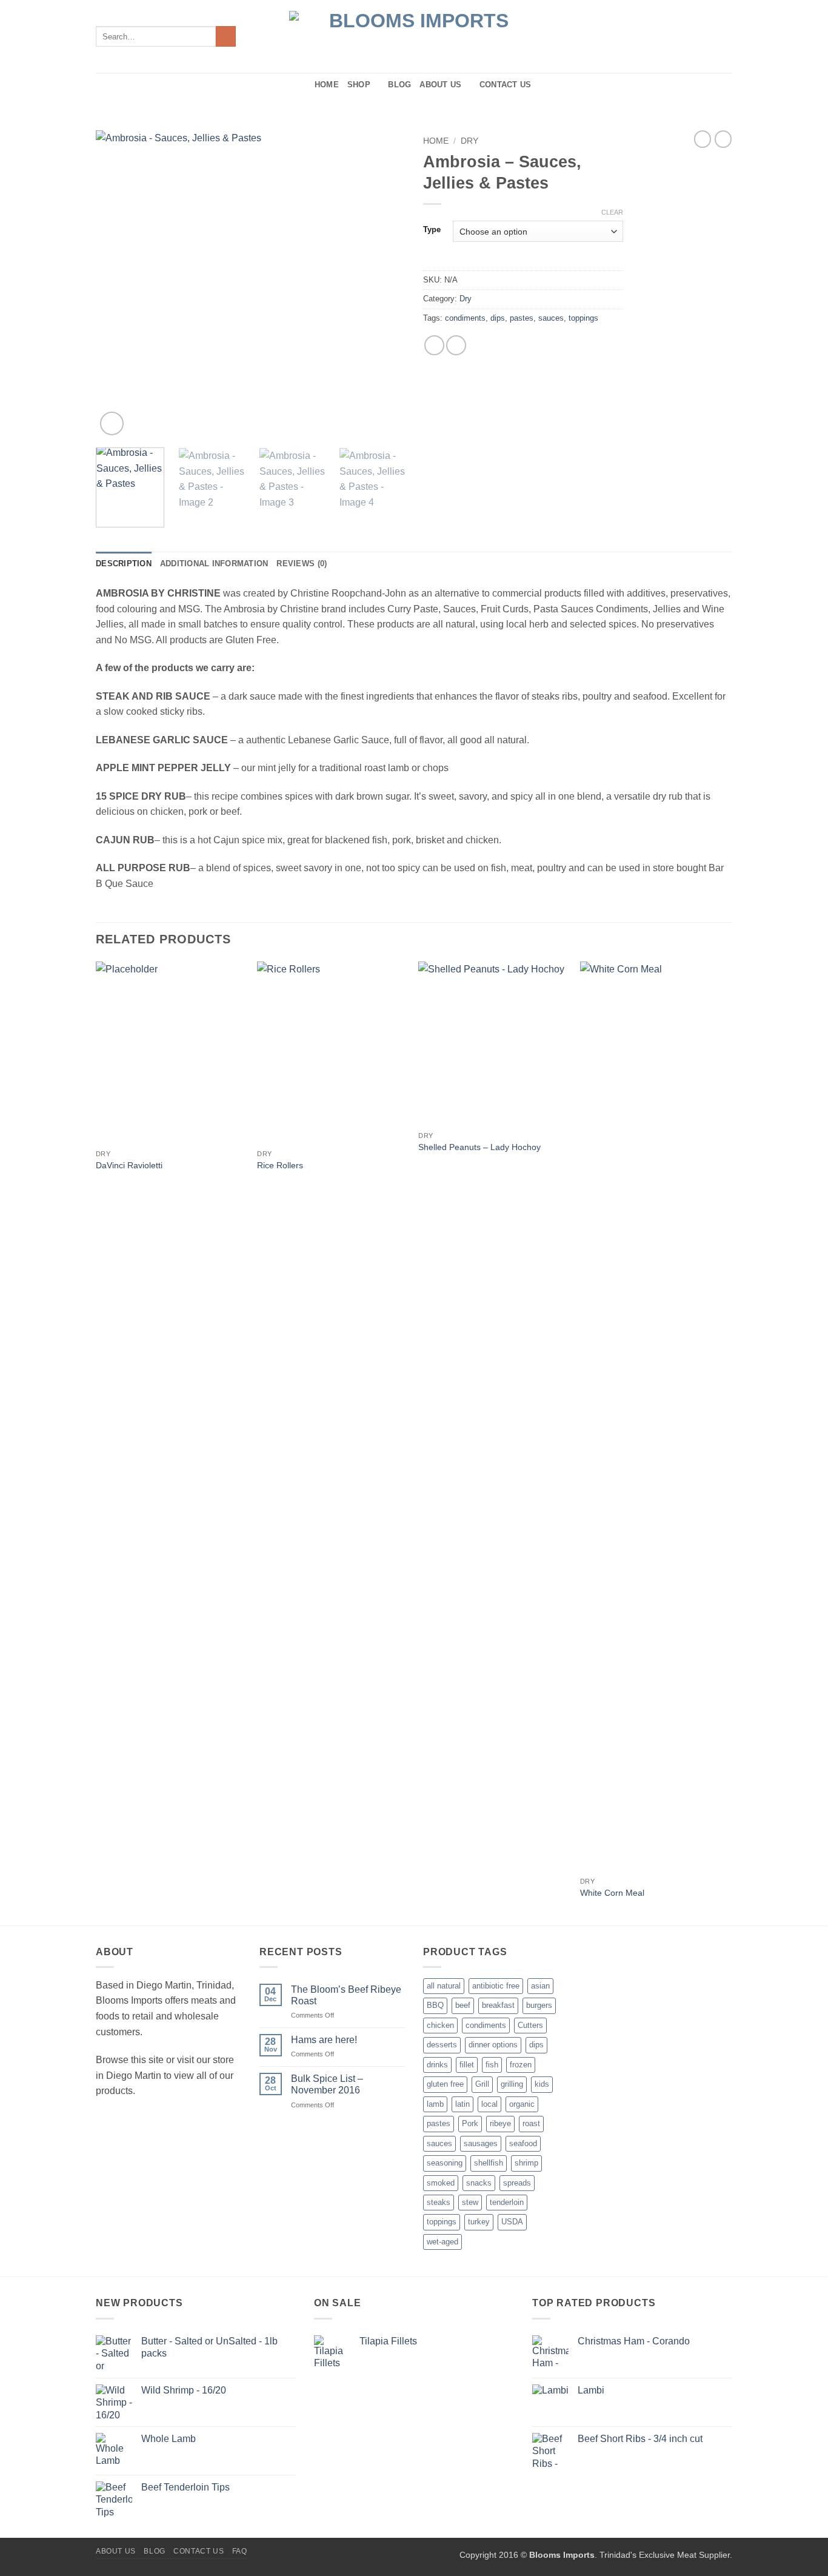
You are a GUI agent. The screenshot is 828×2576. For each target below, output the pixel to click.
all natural (444, 1986)
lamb (435, 2104)
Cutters (530, 2025)
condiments (465, 318)
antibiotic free (496, 1986)
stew (470, 2202)
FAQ (240, 2551)
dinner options (493, 2045)
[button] (112, 423)
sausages (481, 2143)
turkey (479, 2222)
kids (542, 2084)
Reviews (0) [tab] (302, 564)
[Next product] (703, 139)
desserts (442, 2045)
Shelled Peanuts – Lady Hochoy (479, 1147)
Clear (612, 212)
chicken (440, 2025)
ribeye (500, 2123)
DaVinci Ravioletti (129, 1165)
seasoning (445, 2163)
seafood (523, 2143)
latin (462, 2104)
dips (498, 318)
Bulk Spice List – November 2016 (327, 2084)
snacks (479, 2183)
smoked (441, 2183)
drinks (437, 2065)
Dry (469, 141)
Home (327, 85)
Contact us (506, 85)
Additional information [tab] (214, 564)
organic (522, 2104)
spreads (517, 2183)
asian (540, 1986)
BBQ (435, 2005)
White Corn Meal (612, 1893)
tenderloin (507, 2202)
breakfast (498, 2005)
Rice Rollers (280, 1165)
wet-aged (442, 2242)
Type (432, 230)
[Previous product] (723, 139)
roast (531, 2123)
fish (492, 2065)
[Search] (302, 85)
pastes (522, 318)
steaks (439, 2202)
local (489, 2104)
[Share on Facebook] (434, 345)
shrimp (526, 2163)
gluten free (445, 2084)
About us (440, 85)
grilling (512, 2084)
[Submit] (226, 36)
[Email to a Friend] (456, 345)
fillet (467, 2065)
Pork (470, 2123)
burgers (539, 2005)
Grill (482, 2084)
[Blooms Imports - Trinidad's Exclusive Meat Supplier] (414, 37)
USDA (512, 2222)
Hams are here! (324, 2040)
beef (463, 2005)
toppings (583, 318)
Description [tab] (124, 564)
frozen (521, 2065)
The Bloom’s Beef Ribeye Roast (346, 1995)
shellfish (489, 2163)
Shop (359, 85)
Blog (399, 85)
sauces (551, 318)
